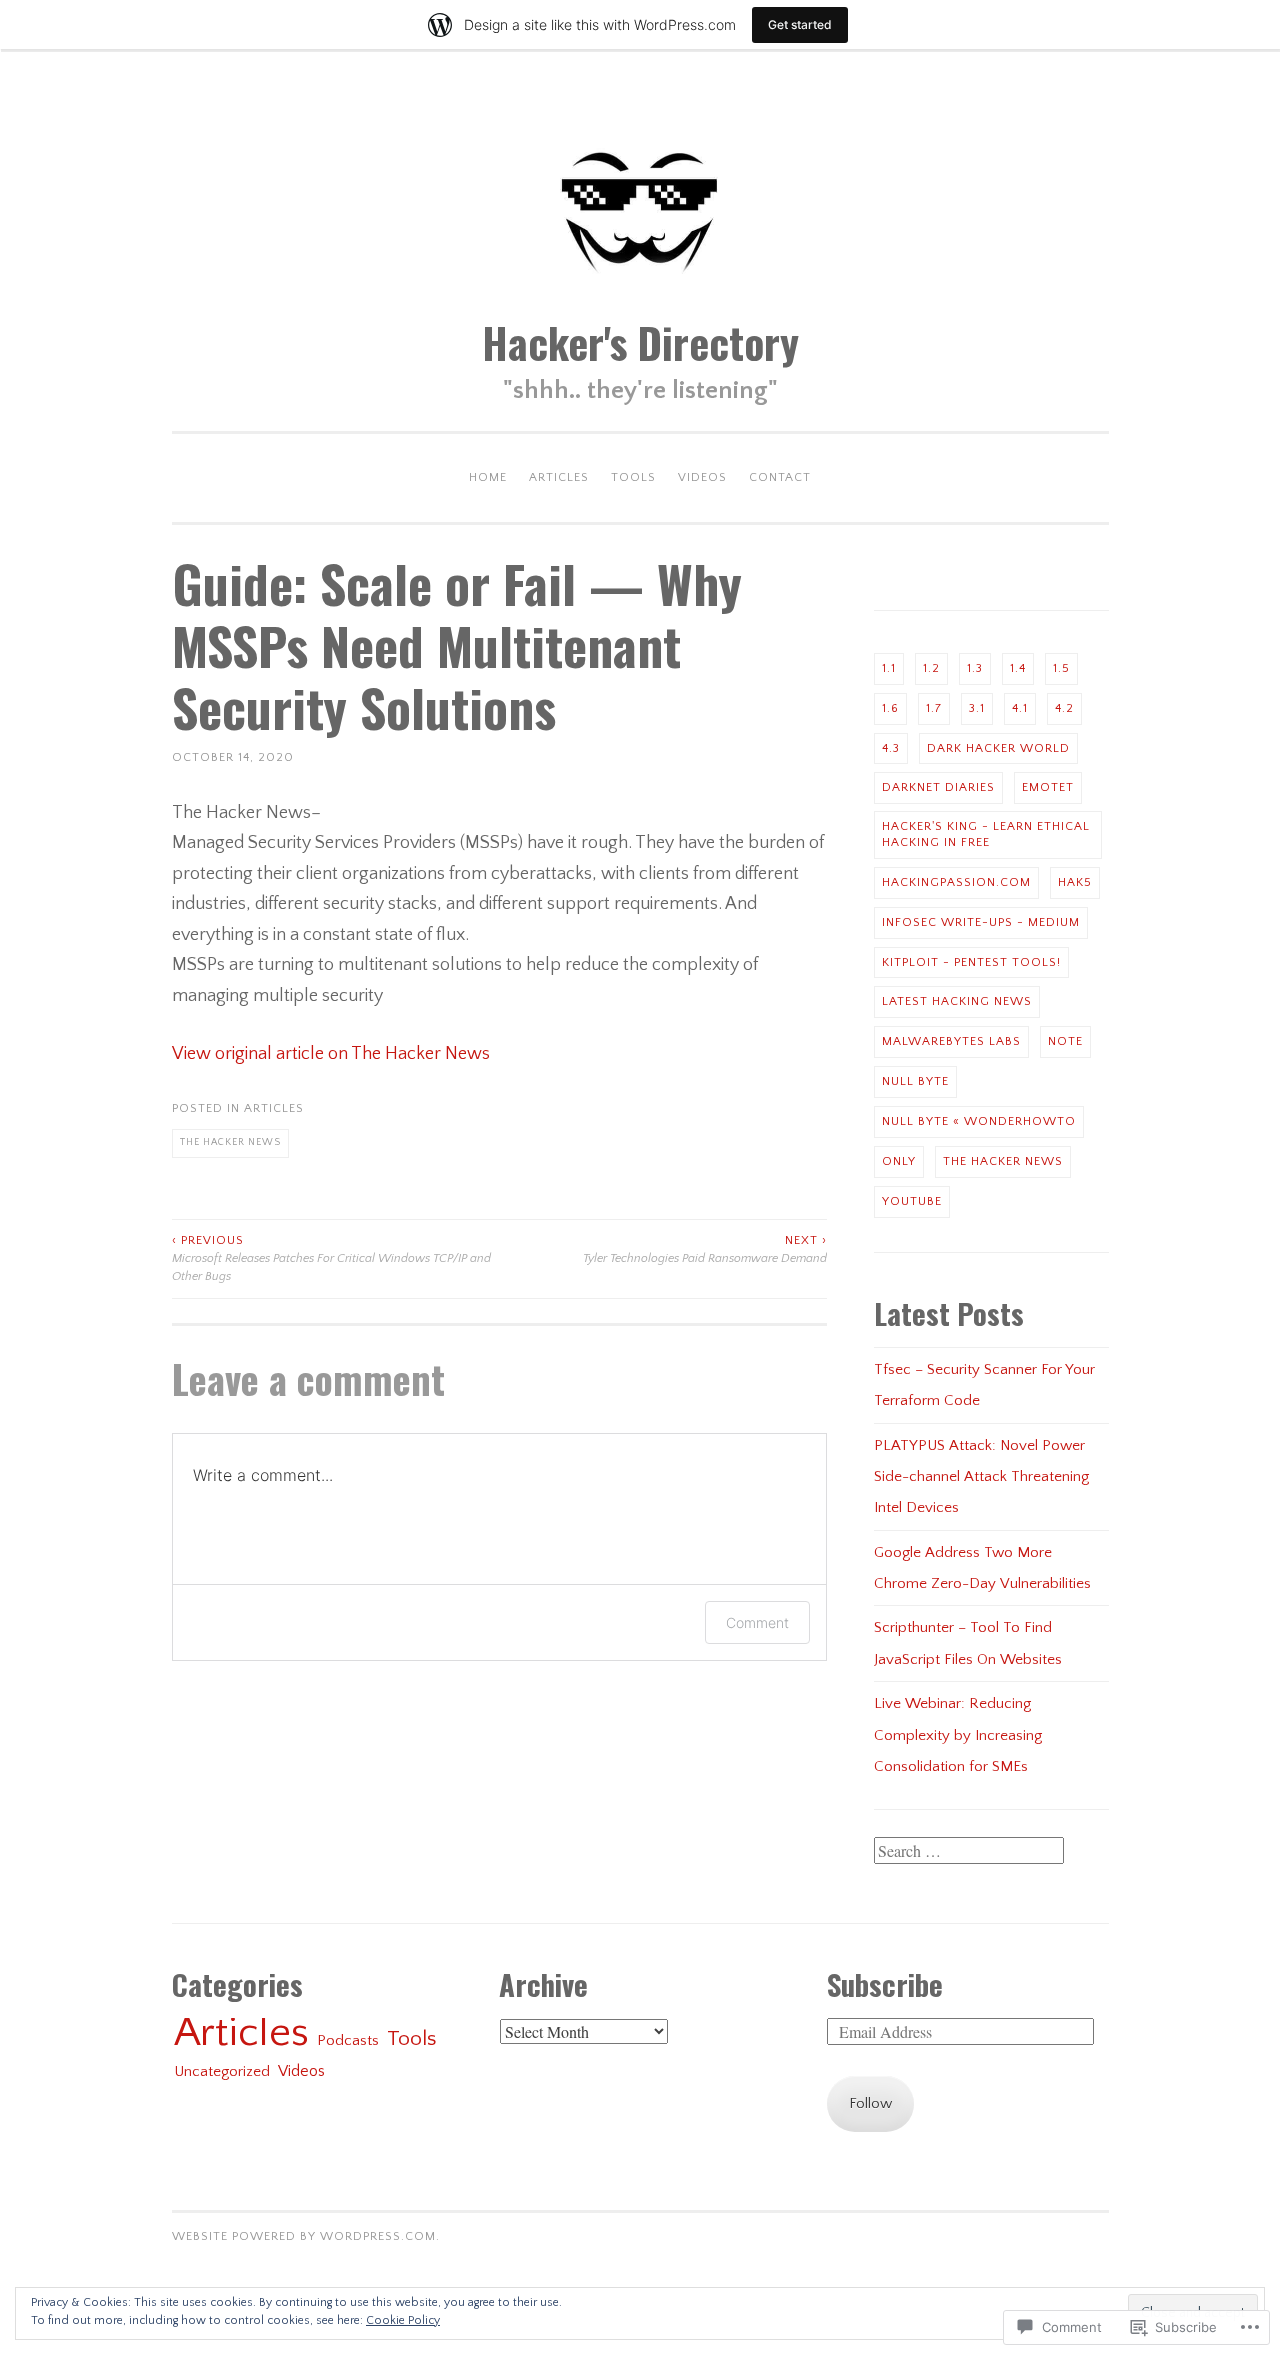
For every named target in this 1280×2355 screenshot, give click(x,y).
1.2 (931, 668)
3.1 (977, 708)
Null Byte (915, 1081)
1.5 (1061, 668)
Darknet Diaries (938, 787)
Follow (870, 2103)
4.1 (1020, 708)
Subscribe (885, 1984)
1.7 (934, 708)
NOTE (1065, 1041)
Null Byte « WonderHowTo (979, 1121)
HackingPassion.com (956, 882)
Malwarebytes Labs (951, 1041)
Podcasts (348, 2040)
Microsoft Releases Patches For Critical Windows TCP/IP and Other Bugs (331, 1259)
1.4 (1018, 668)
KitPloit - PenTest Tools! (971, 962)
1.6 (890, 708)
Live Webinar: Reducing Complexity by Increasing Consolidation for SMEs (958, 1735)
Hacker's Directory (640, 342)
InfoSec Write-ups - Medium (981, 922)
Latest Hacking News (957, 1001)
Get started (800, 24)
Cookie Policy (403, 2320)
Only (899, 1161)
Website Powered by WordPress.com (304, 2236)
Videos (702, 477)
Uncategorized (222, 2071)
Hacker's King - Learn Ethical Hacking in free (986, 834)
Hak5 (1075, 882)
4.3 (891, 748)
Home (488, 477)
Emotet (1048, 787)
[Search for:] (969, 1852)
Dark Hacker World (998, 748)
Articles (559, 477)
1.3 (975, 668)
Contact (780, 477)
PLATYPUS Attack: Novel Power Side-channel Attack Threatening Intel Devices (981, 1477)
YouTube (912, 1201)
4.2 (1064, 708)
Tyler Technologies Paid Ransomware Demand (705, 1249)
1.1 (889, 668)
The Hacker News (230, 1142)
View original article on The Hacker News (331, 1054)
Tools (633, 477)
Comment (757, 1622)
